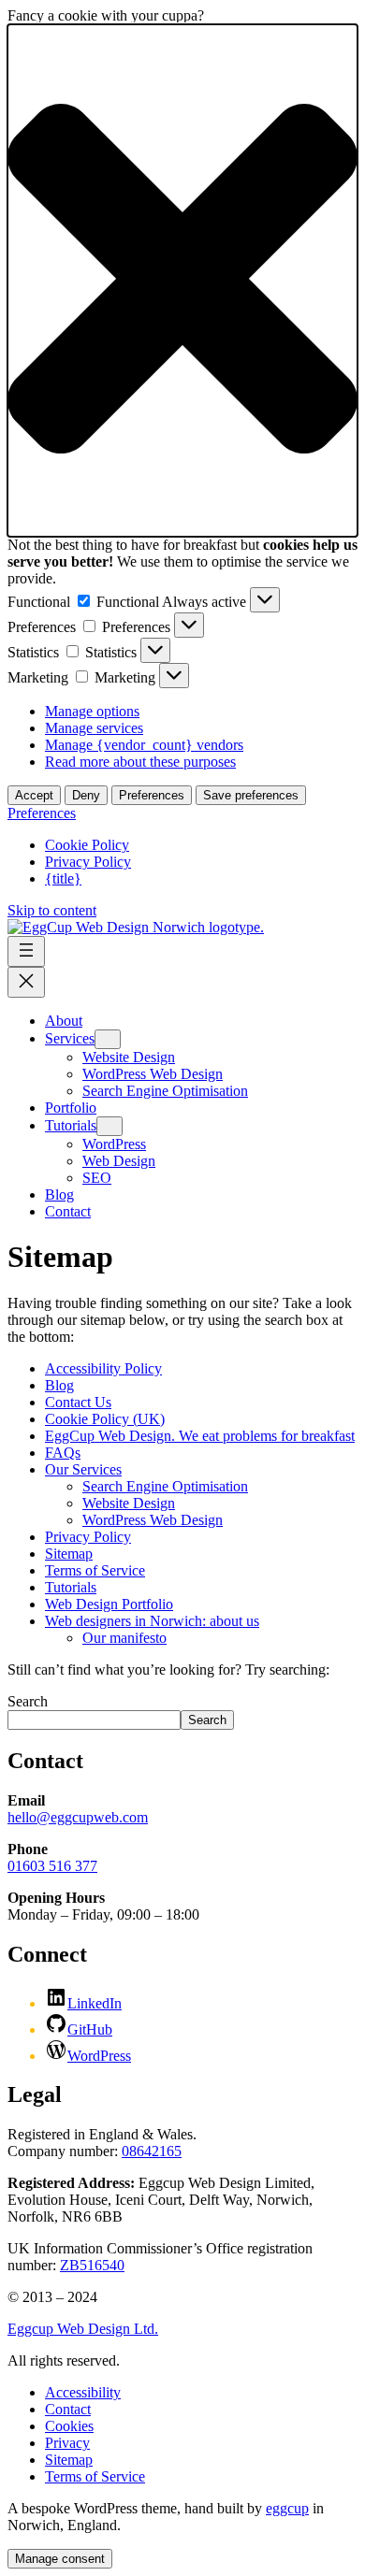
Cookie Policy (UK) (105, 1419)
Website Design (129, 1503)
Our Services (83, 1469)
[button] (182, 281)
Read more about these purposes (140, 762)
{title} (63, 878)
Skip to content (52, 910)
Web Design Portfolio (109, 1604)
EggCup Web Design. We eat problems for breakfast (200, 1436)
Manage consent (60, 2559)
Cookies (69, 2426)
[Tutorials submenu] (109, 1126)
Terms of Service (95, 1570)
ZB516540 (92, 2265)
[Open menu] (26, 951)
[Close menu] (26, 982)
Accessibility (83, 2392)
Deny (86, 795)
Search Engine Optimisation (165, 1486)
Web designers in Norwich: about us (152, 1621)
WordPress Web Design (153, 1520)
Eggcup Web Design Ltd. (83, 2329)
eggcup (287, 2508)
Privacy (67, 2443)
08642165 (152, 2151)
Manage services (94, 728)
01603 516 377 (52, 1866)
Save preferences (251, 795)
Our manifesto (124, 1638)
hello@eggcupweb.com (78, 1817)
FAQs (63, 1453)
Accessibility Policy (103, 1368)
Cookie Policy (87, 845)
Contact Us (78, 1402)
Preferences (152, 795)
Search (28, 1701)
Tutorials (71, 1587)
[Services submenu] (108, 1039)
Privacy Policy (88, 862)
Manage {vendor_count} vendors (144, 745)
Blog (59, 1385)
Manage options (92, 711)
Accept (34, 795)
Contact (68, 2409)
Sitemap (69, 1554)
